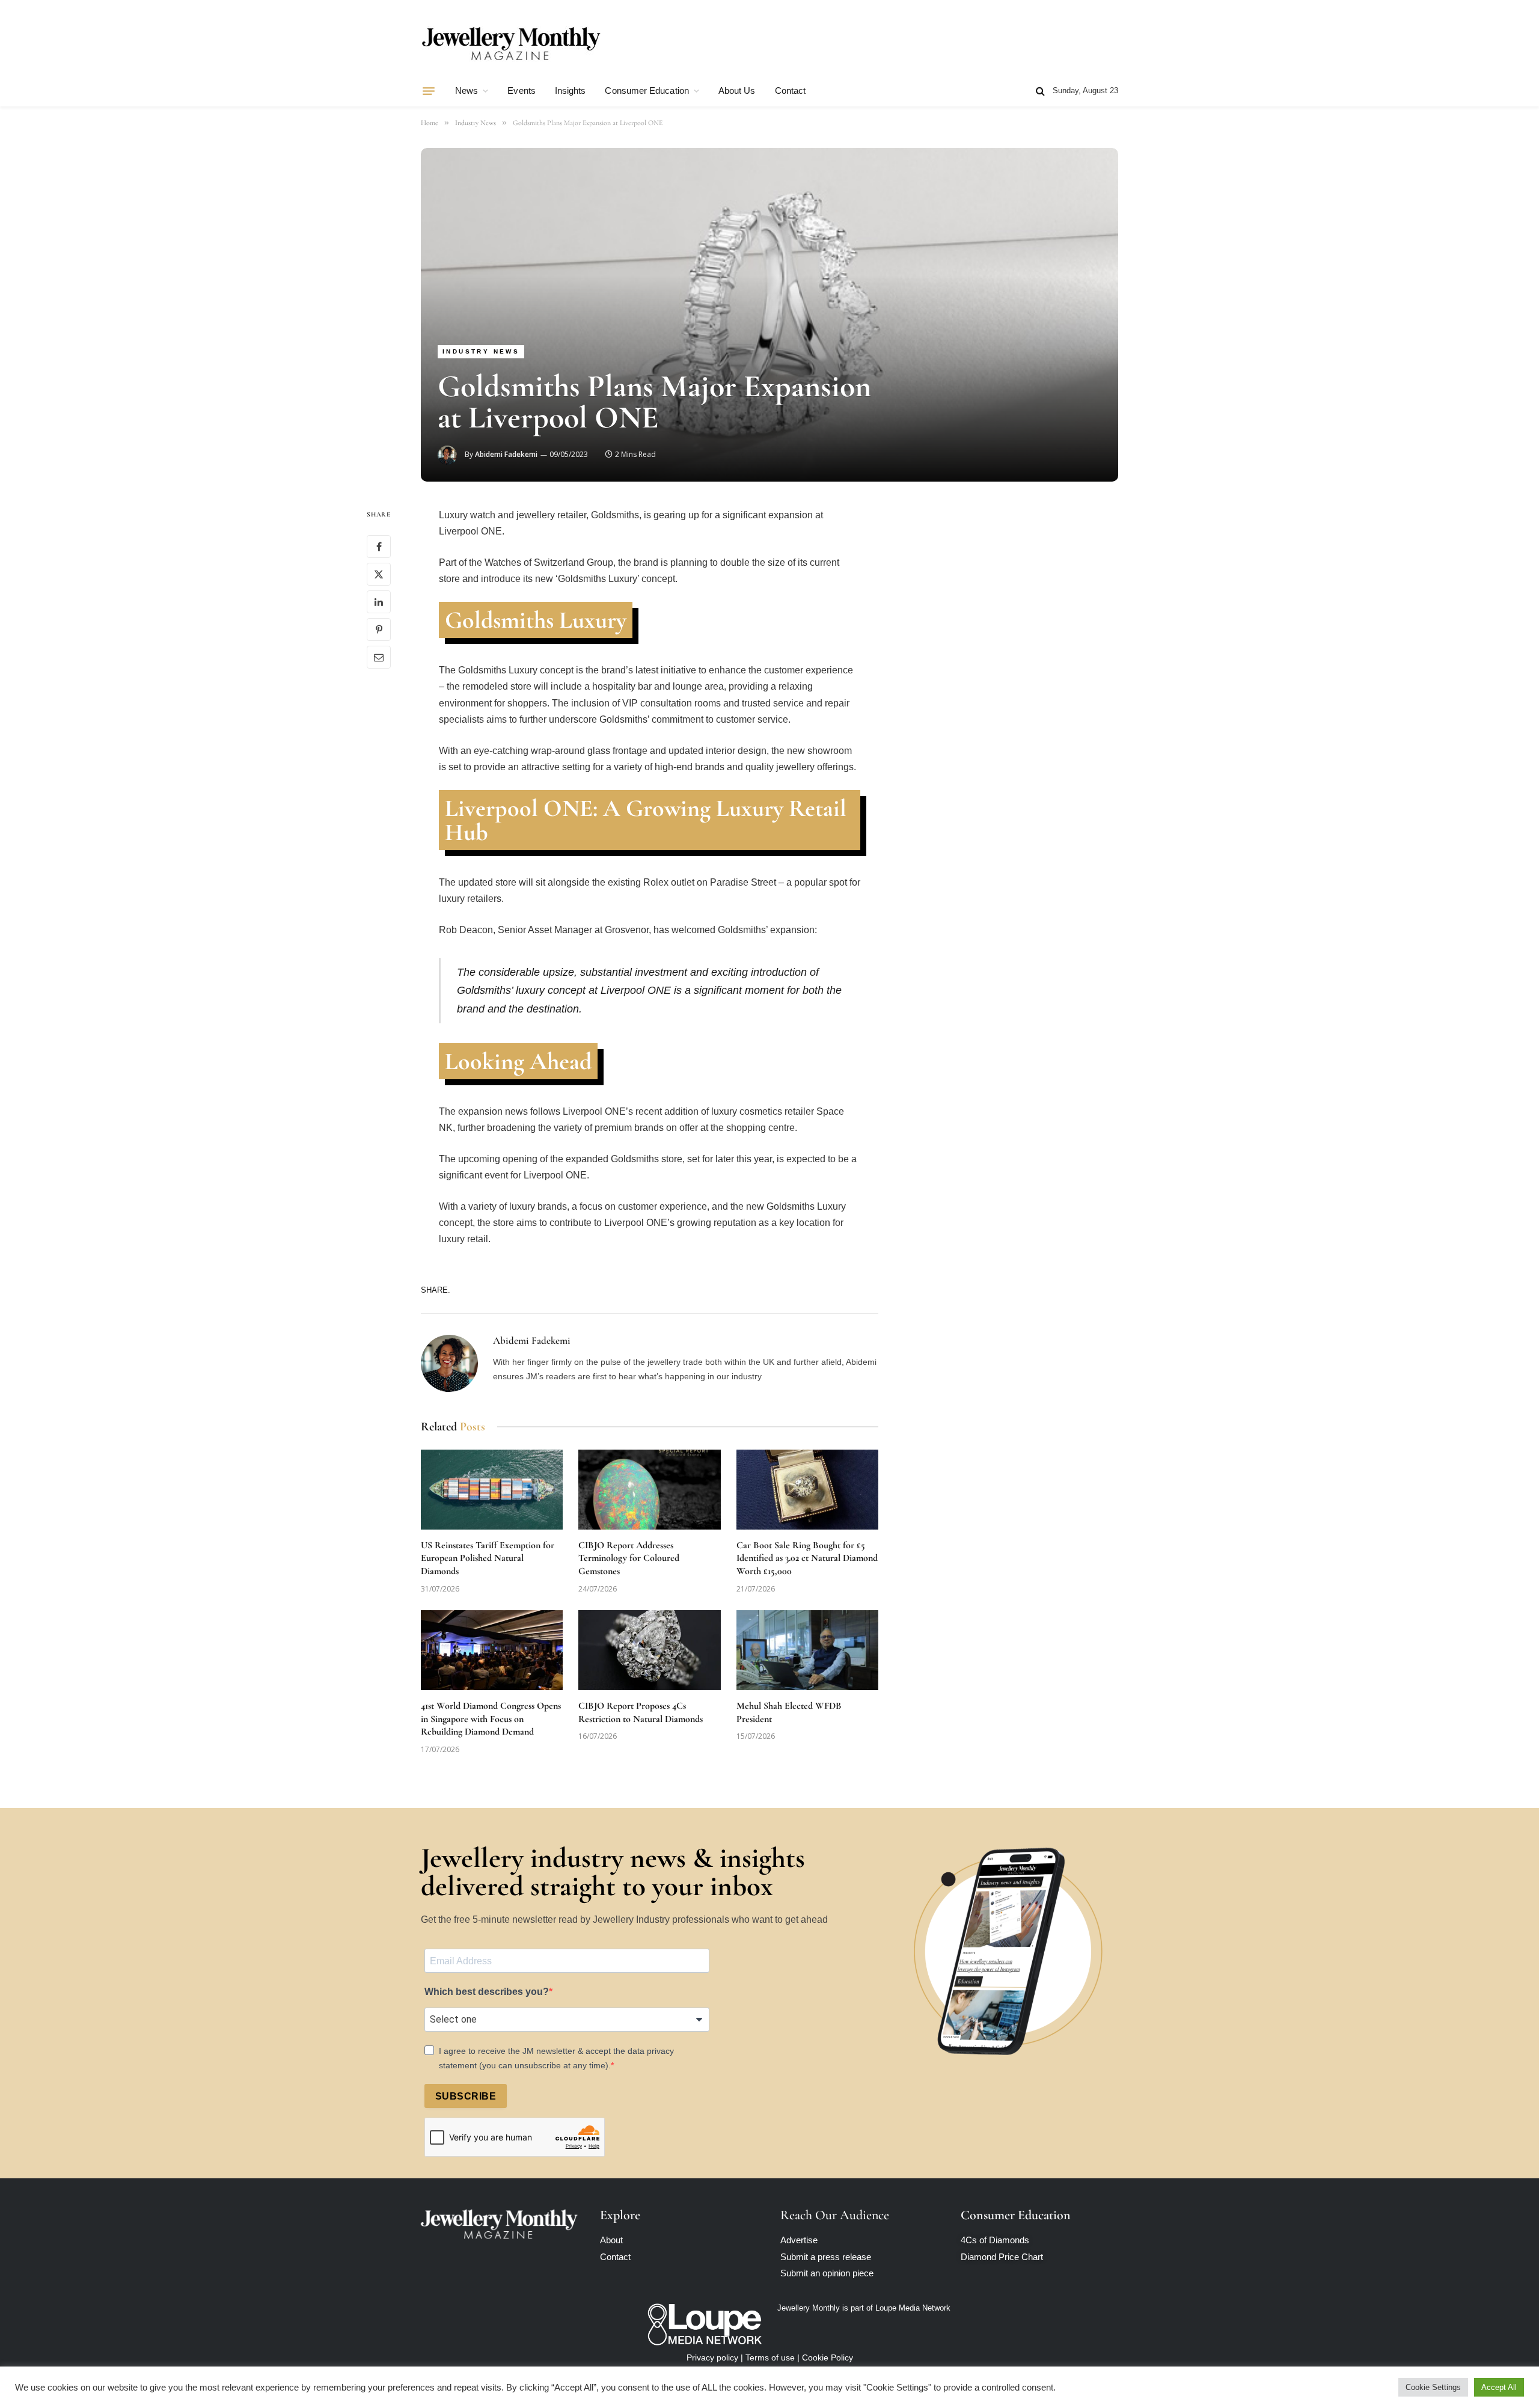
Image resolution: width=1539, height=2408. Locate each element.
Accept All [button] (1499, 2387)
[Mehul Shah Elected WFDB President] (807, 1650)
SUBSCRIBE (466, 2096)
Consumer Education (647, 90)
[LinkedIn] (379, 602)
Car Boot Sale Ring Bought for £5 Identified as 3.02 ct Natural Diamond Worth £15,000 (807, 1558)
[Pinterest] (379, 630)
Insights (571, 90)
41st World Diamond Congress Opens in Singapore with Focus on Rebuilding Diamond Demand (491, 1719)
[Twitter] (379, 574)
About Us (737, 90)
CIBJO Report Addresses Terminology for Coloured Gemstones (629, 1558)
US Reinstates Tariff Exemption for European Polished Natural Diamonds (488, 1558)
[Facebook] (379, 547)
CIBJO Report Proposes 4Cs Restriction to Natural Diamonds (641, 1712)
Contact (791, 90)
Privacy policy (712, 2357)
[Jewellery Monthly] (511, 44)
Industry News (481, 351)
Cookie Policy (828, 2357)
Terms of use (770, 2357)
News (467, 90)
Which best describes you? (487, 1992)
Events (521, 90)
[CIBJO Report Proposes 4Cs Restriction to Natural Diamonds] (649, 1650)
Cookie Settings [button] (1433, 2387)
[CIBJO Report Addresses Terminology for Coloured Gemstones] (649, 1490)
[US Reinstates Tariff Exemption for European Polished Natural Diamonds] (492, 1490)
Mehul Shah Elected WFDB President (789, 1712)
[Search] (1040, 91)
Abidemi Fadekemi (506, 454)
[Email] (379, 657)
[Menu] (429, 91)
